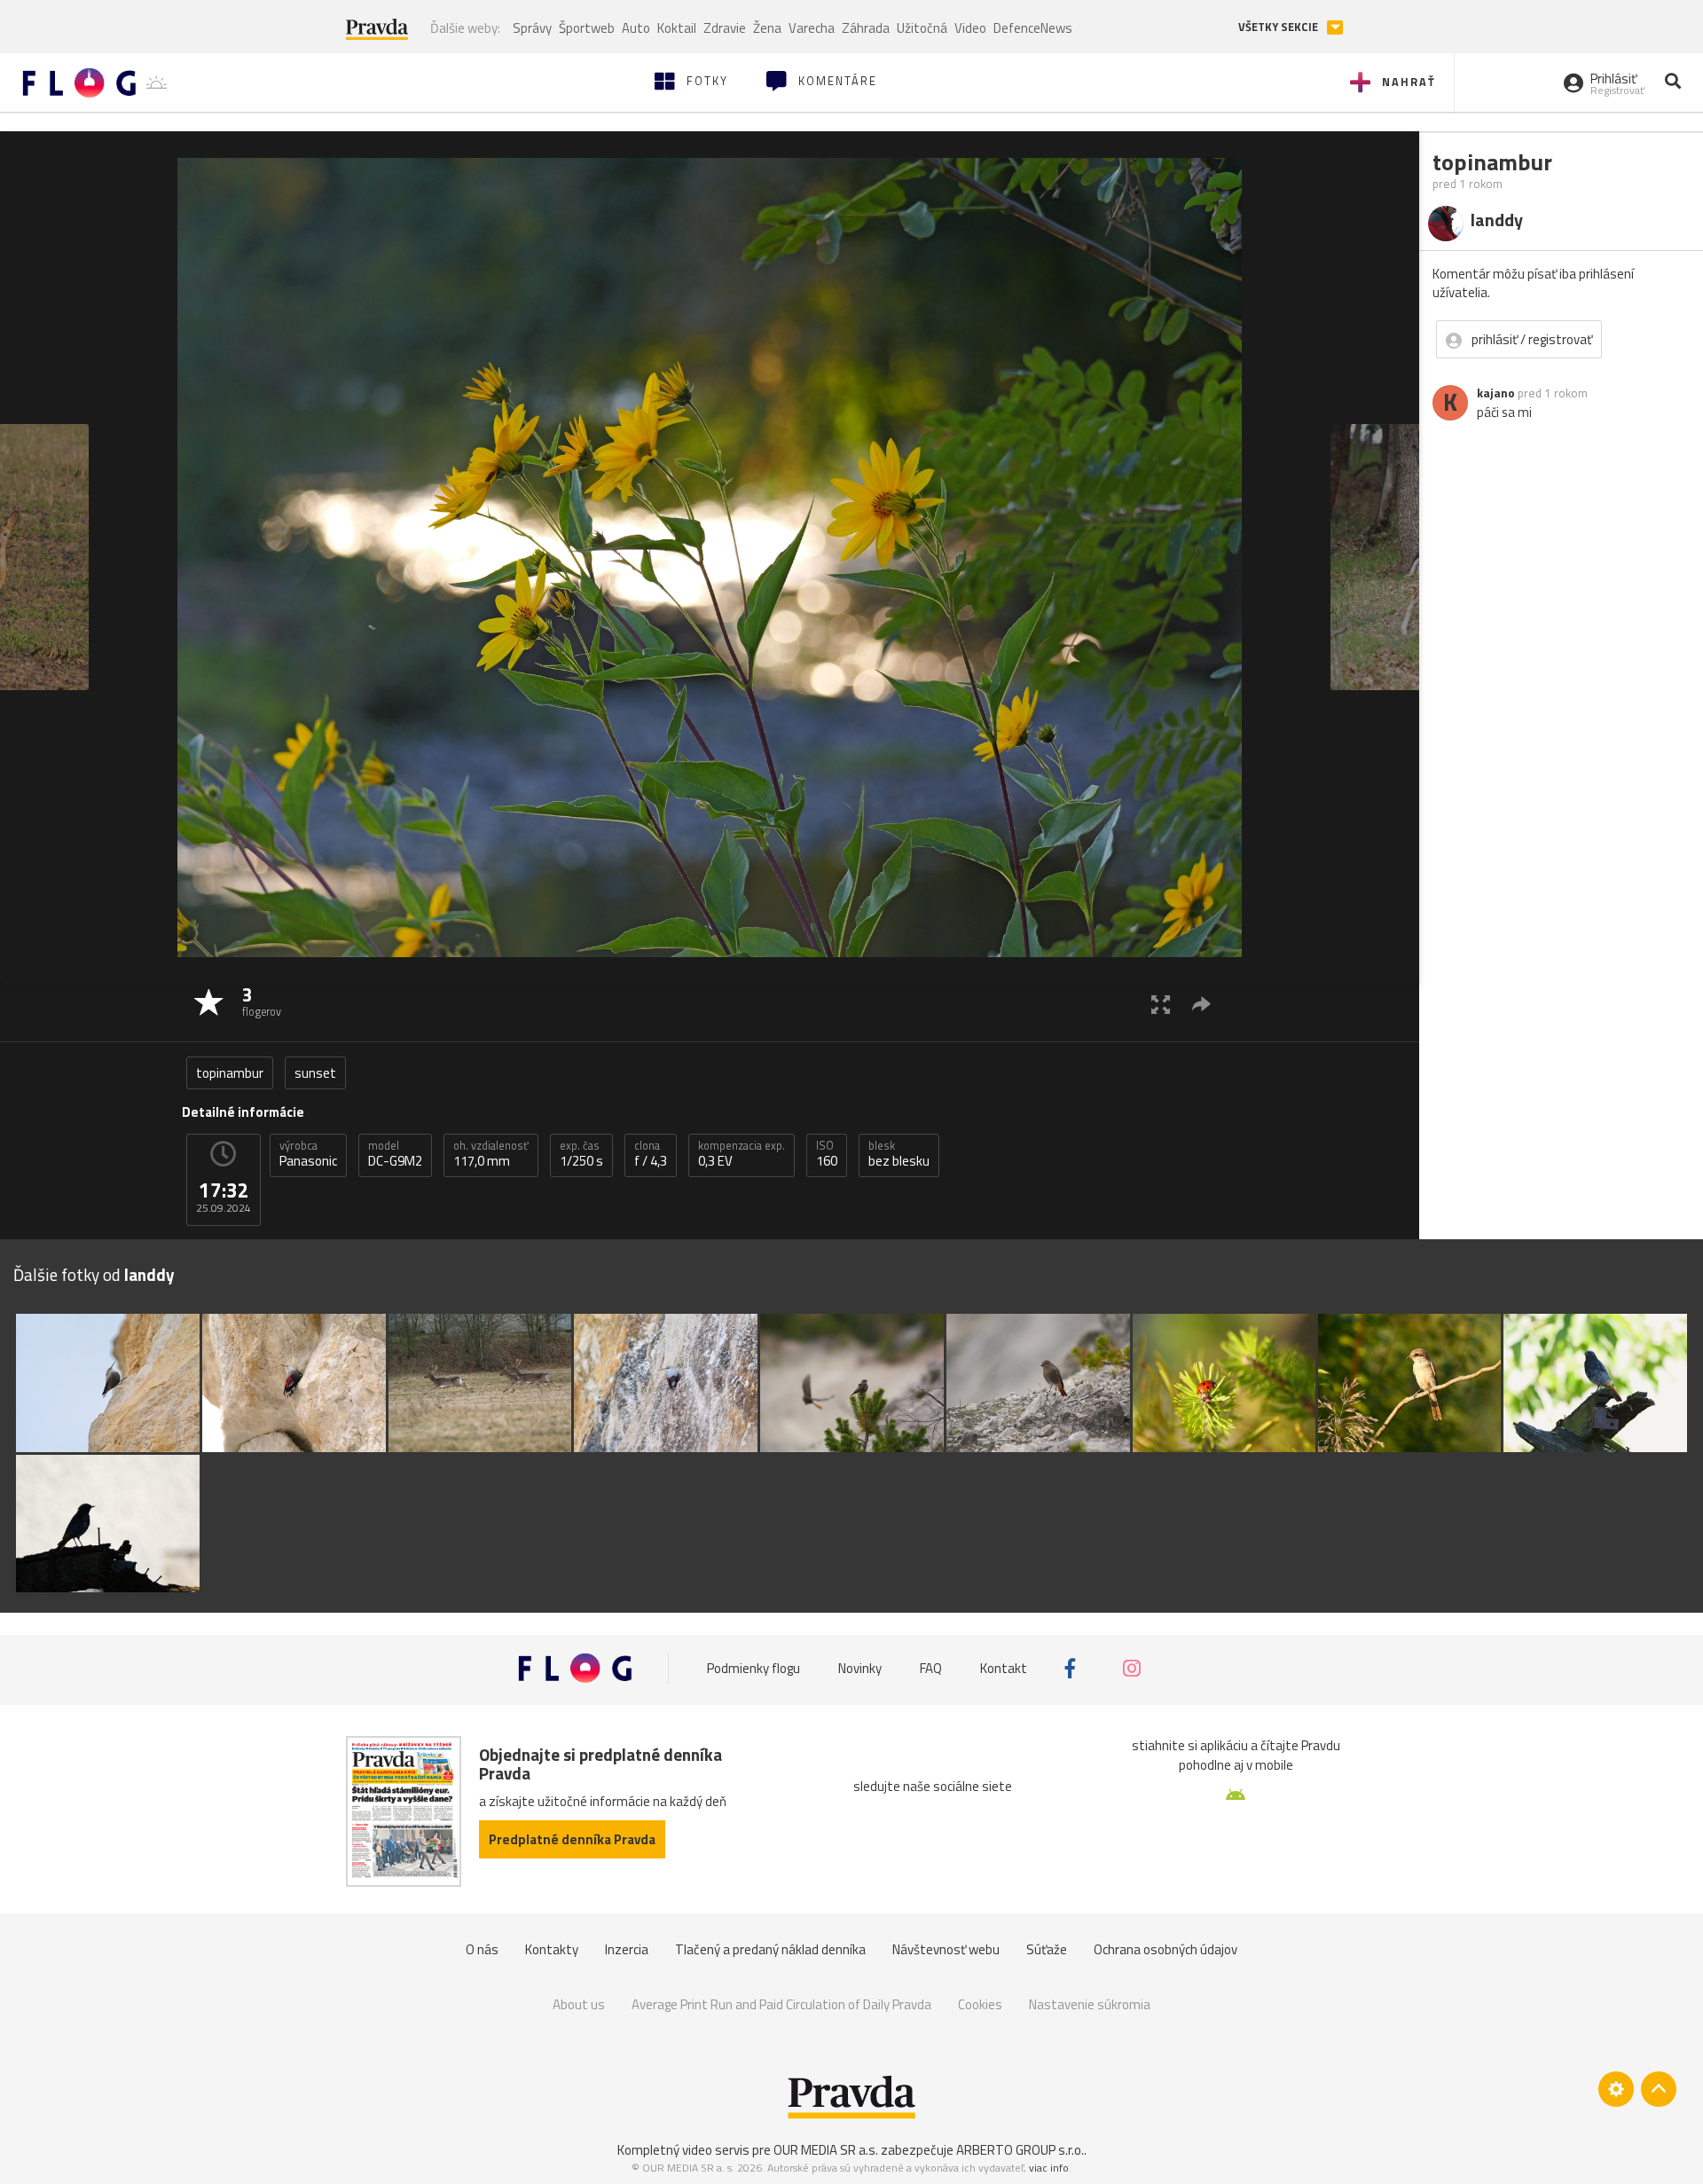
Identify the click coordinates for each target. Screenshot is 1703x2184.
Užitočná (922, 28)
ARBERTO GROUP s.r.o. (1020, 2150)
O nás (482, 1949)
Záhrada (866, 28)
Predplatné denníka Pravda (572, 1839)
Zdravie (725, 28)
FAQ (931, 1668)
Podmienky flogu (753, 1668)
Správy (532, 28)
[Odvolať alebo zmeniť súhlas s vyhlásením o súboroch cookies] (1616, 2089)
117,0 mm (491, 1154)
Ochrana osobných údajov (1165, 1949)
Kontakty (552, 1949)
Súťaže (1047, 1949)
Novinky (860, 1668)
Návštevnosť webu (946, 1949)
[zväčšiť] (1161, 1004)
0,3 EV (742, 1154)
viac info (1049, 2168)
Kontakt (1004, 1668)
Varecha (812, 28)
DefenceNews (1033, 28)
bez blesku (899, 1154)
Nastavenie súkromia (1090, 2004)
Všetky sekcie (1279, 27)
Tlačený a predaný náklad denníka (770, 1949)
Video (970, 28)
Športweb (587, 28)
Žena (767, 28)
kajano (1496, 393)
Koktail (677, 28)
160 (827, 1154)
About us (579, 2004)
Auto (636, 28)
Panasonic (308, 1154)
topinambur (230, 1073)
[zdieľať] (1201, 1004)
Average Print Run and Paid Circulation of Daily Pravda (781, 2004)
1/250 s (581, 1154)
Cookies (980, 2004)
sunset (315, 1073)
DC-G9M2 (395, 1154)
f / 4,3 (651, 1154)
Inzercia (627, 1949)
